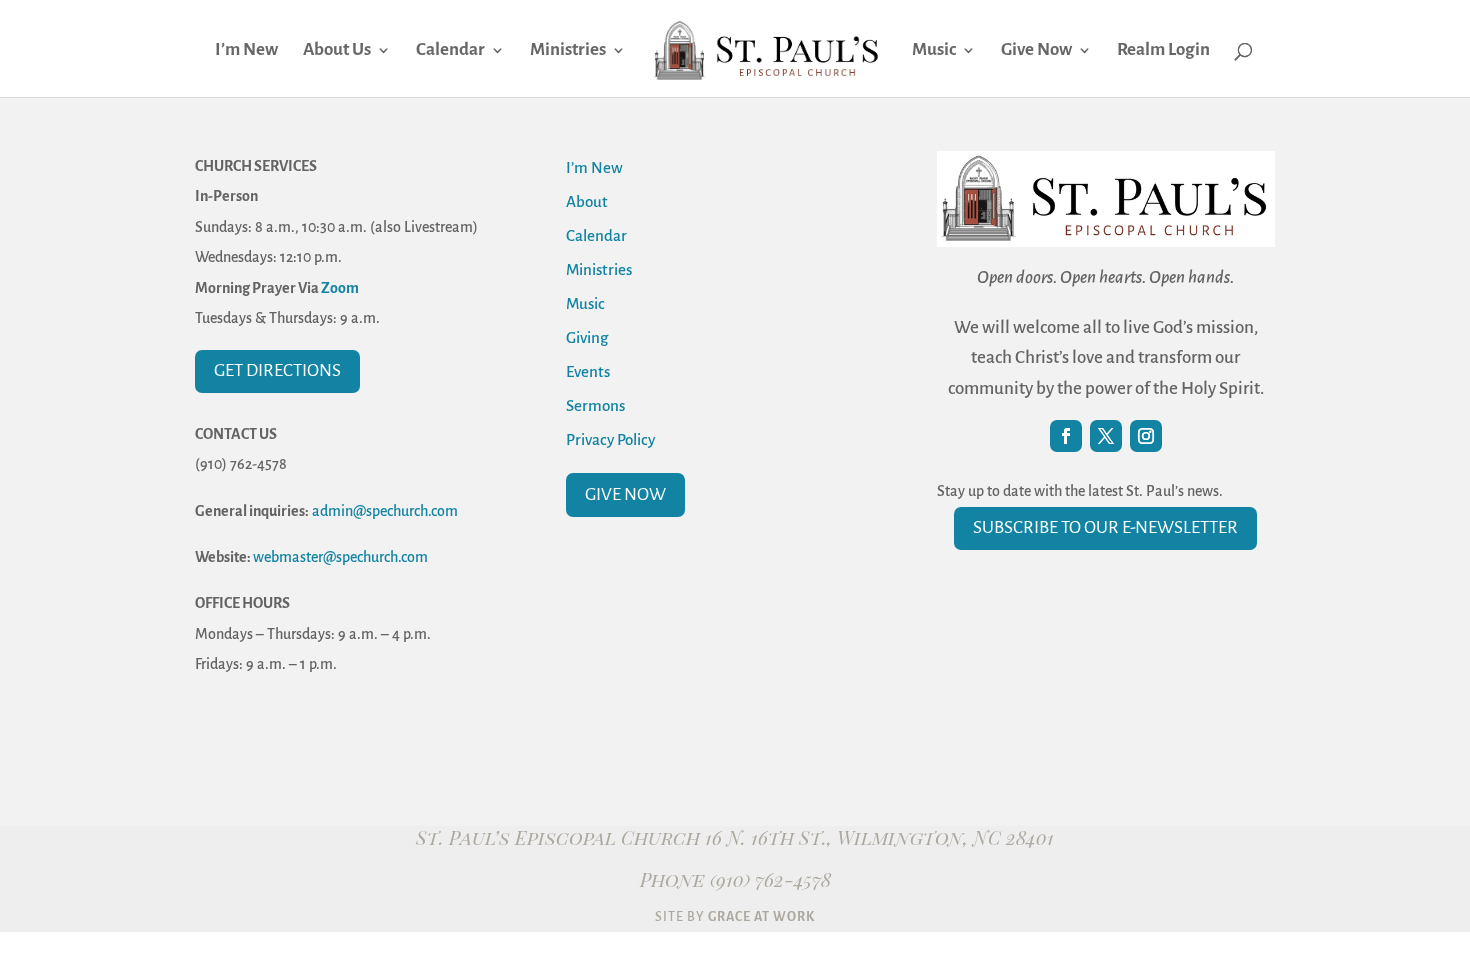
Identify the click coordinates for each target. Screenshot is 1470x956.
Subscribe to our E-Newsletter (1105, 527)
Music (934, 51)
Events (588, 371)
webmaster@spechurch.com (340, 557)
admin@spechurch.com (385, 511)
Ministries (568, 51)
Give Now (1036, 51)
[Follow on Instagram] (1146, 436)
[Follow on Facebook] (1066, 436)
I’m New (246, 51)
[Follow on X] (1106, 436)
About (587, 201)
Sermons (595, 405)
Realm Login (1163, 51)
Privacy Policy (610, 439)
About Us (337, 51)
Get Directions (277, 370)
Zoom (340, 288)
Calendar (450, 51)
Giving (587, 337)
